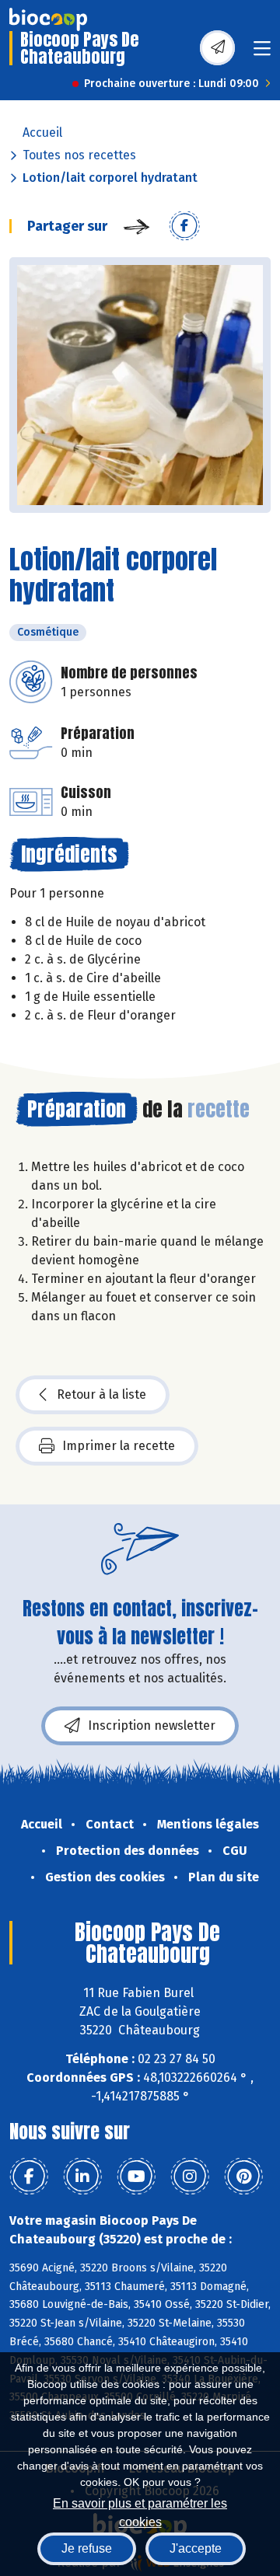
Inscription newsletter (152, 1725)
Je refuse (87, 2548)
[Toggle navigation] (262, 53)
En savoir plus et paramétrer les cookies (140, 2511)
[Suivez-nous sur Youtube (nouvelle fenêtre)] (136, 2177)
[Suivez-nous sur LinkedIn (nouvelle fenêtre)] (82, 2177)
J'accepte (196, 2548)
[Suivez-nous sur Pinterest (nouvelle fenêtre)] (243, 2177)
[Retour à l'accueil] (48, 19)
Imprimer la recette (119, 1446)
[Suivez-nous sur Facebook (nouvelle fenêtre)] (29, 2177)
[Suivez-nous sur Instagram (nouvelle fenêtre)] (190, 2177)
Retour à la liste (101, 1394)
